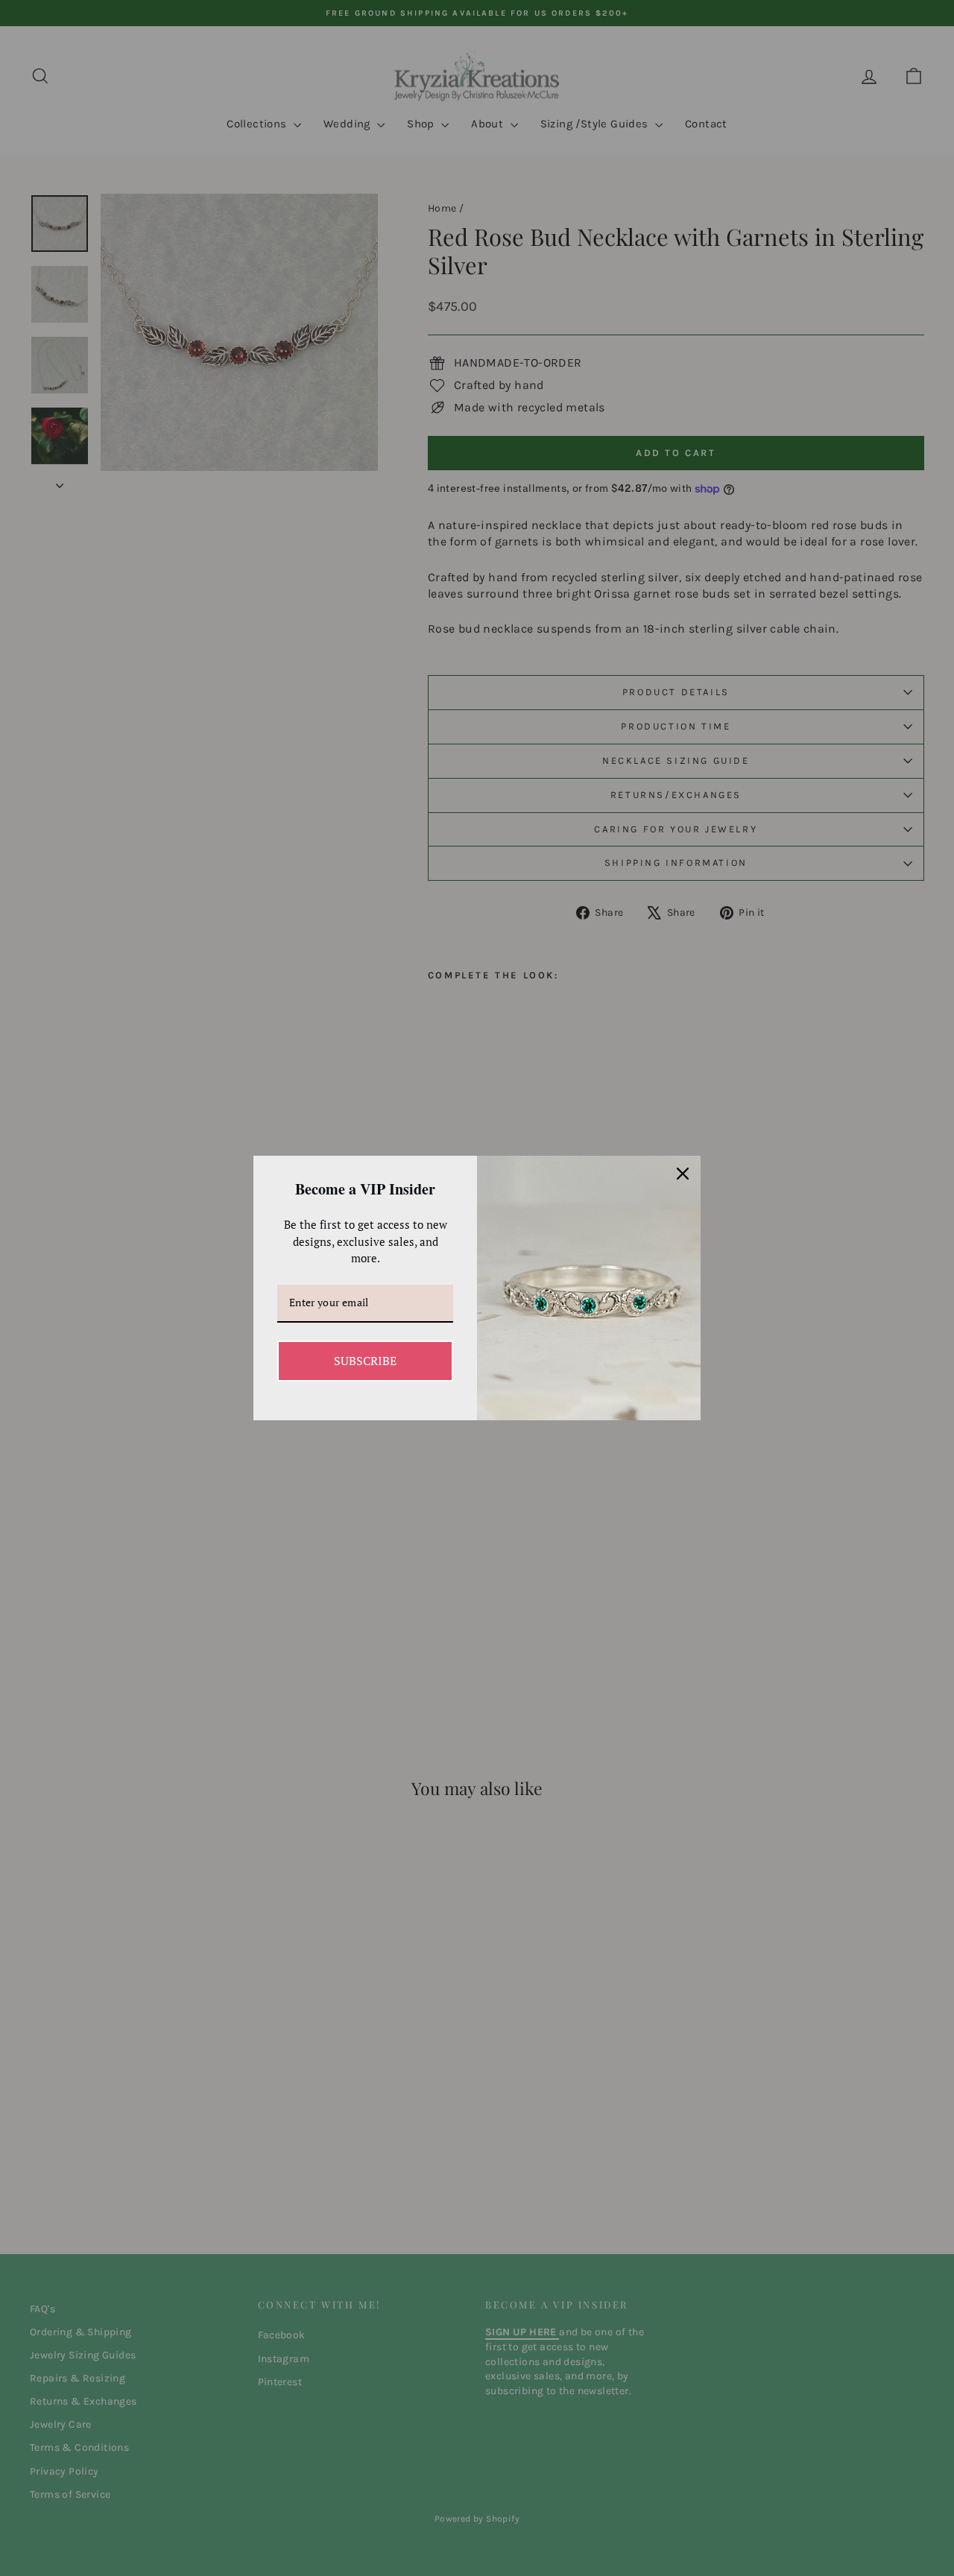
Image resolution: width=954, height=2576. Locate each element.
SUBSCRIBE (365, 1361)
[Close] (683, 1174)
